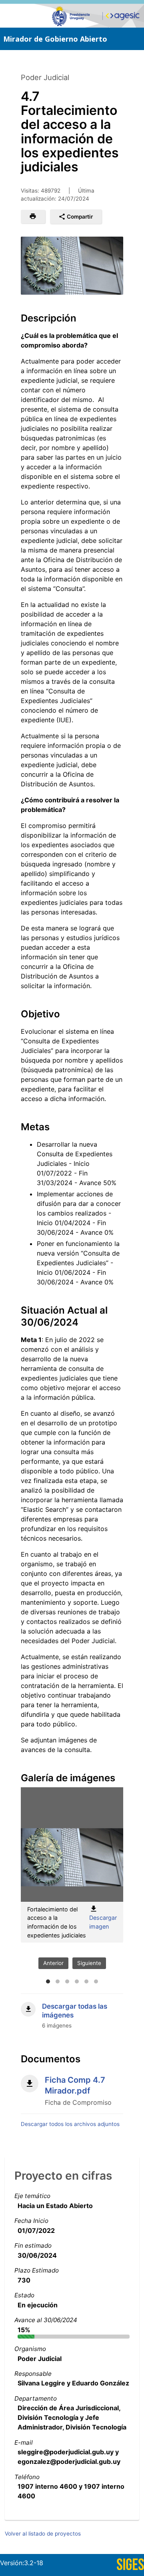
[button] (33, 217)
